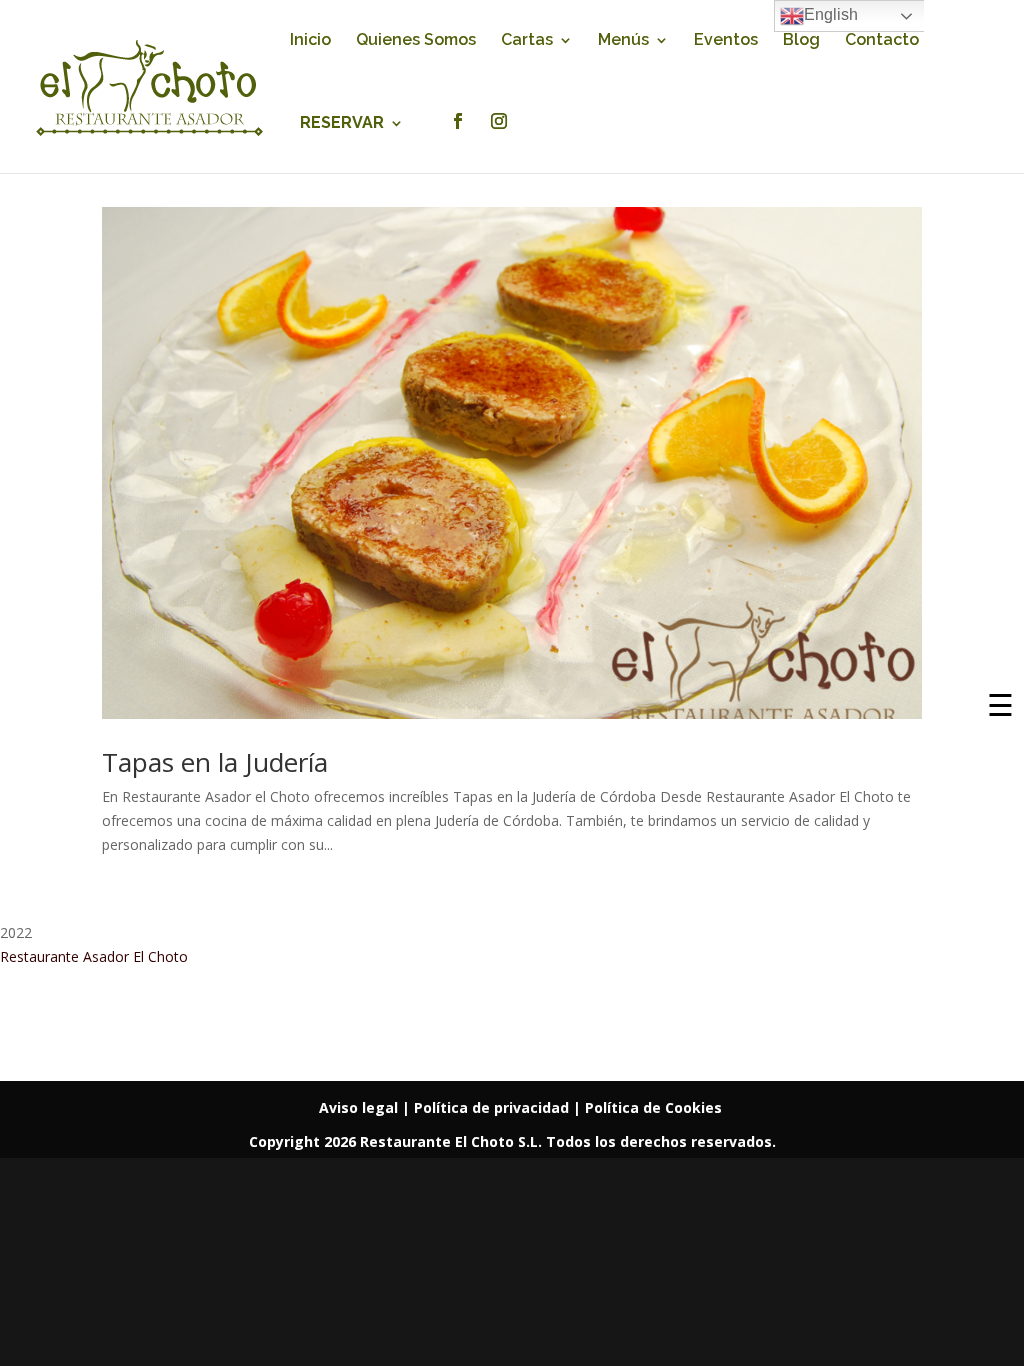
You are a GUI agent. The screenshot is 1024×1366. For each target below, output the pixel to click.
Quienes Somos (416, 41)
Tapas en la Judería (215, 762)
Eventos (726, 41)
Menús (623, 41)
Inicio (310, 41)
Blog (801, 41)
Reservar (342, 124)
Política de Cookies (653, 1107)
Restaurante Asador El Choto (94, 956)
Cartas (527, 41)
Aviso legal (360, 1107)
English (831, 14)
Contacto (882, 41)
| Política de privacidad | (493, 1107)
